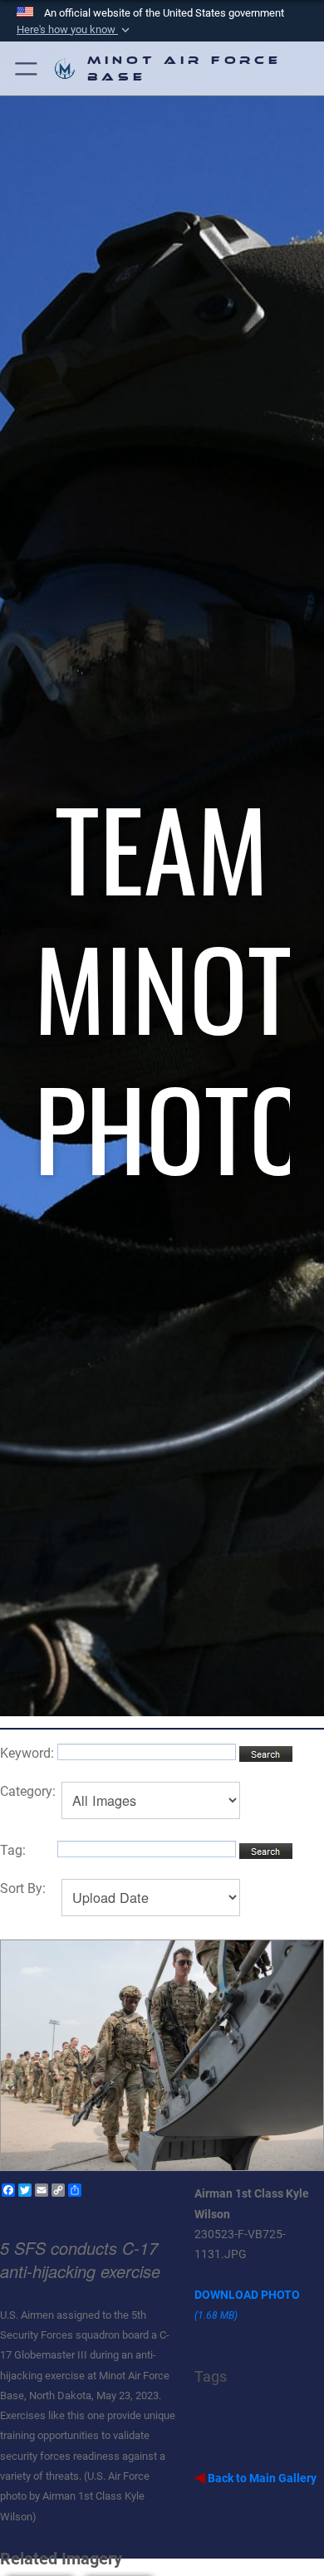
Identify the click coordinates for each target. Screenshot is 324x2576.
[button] (27, 68)
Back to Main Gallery (261, 2478)
